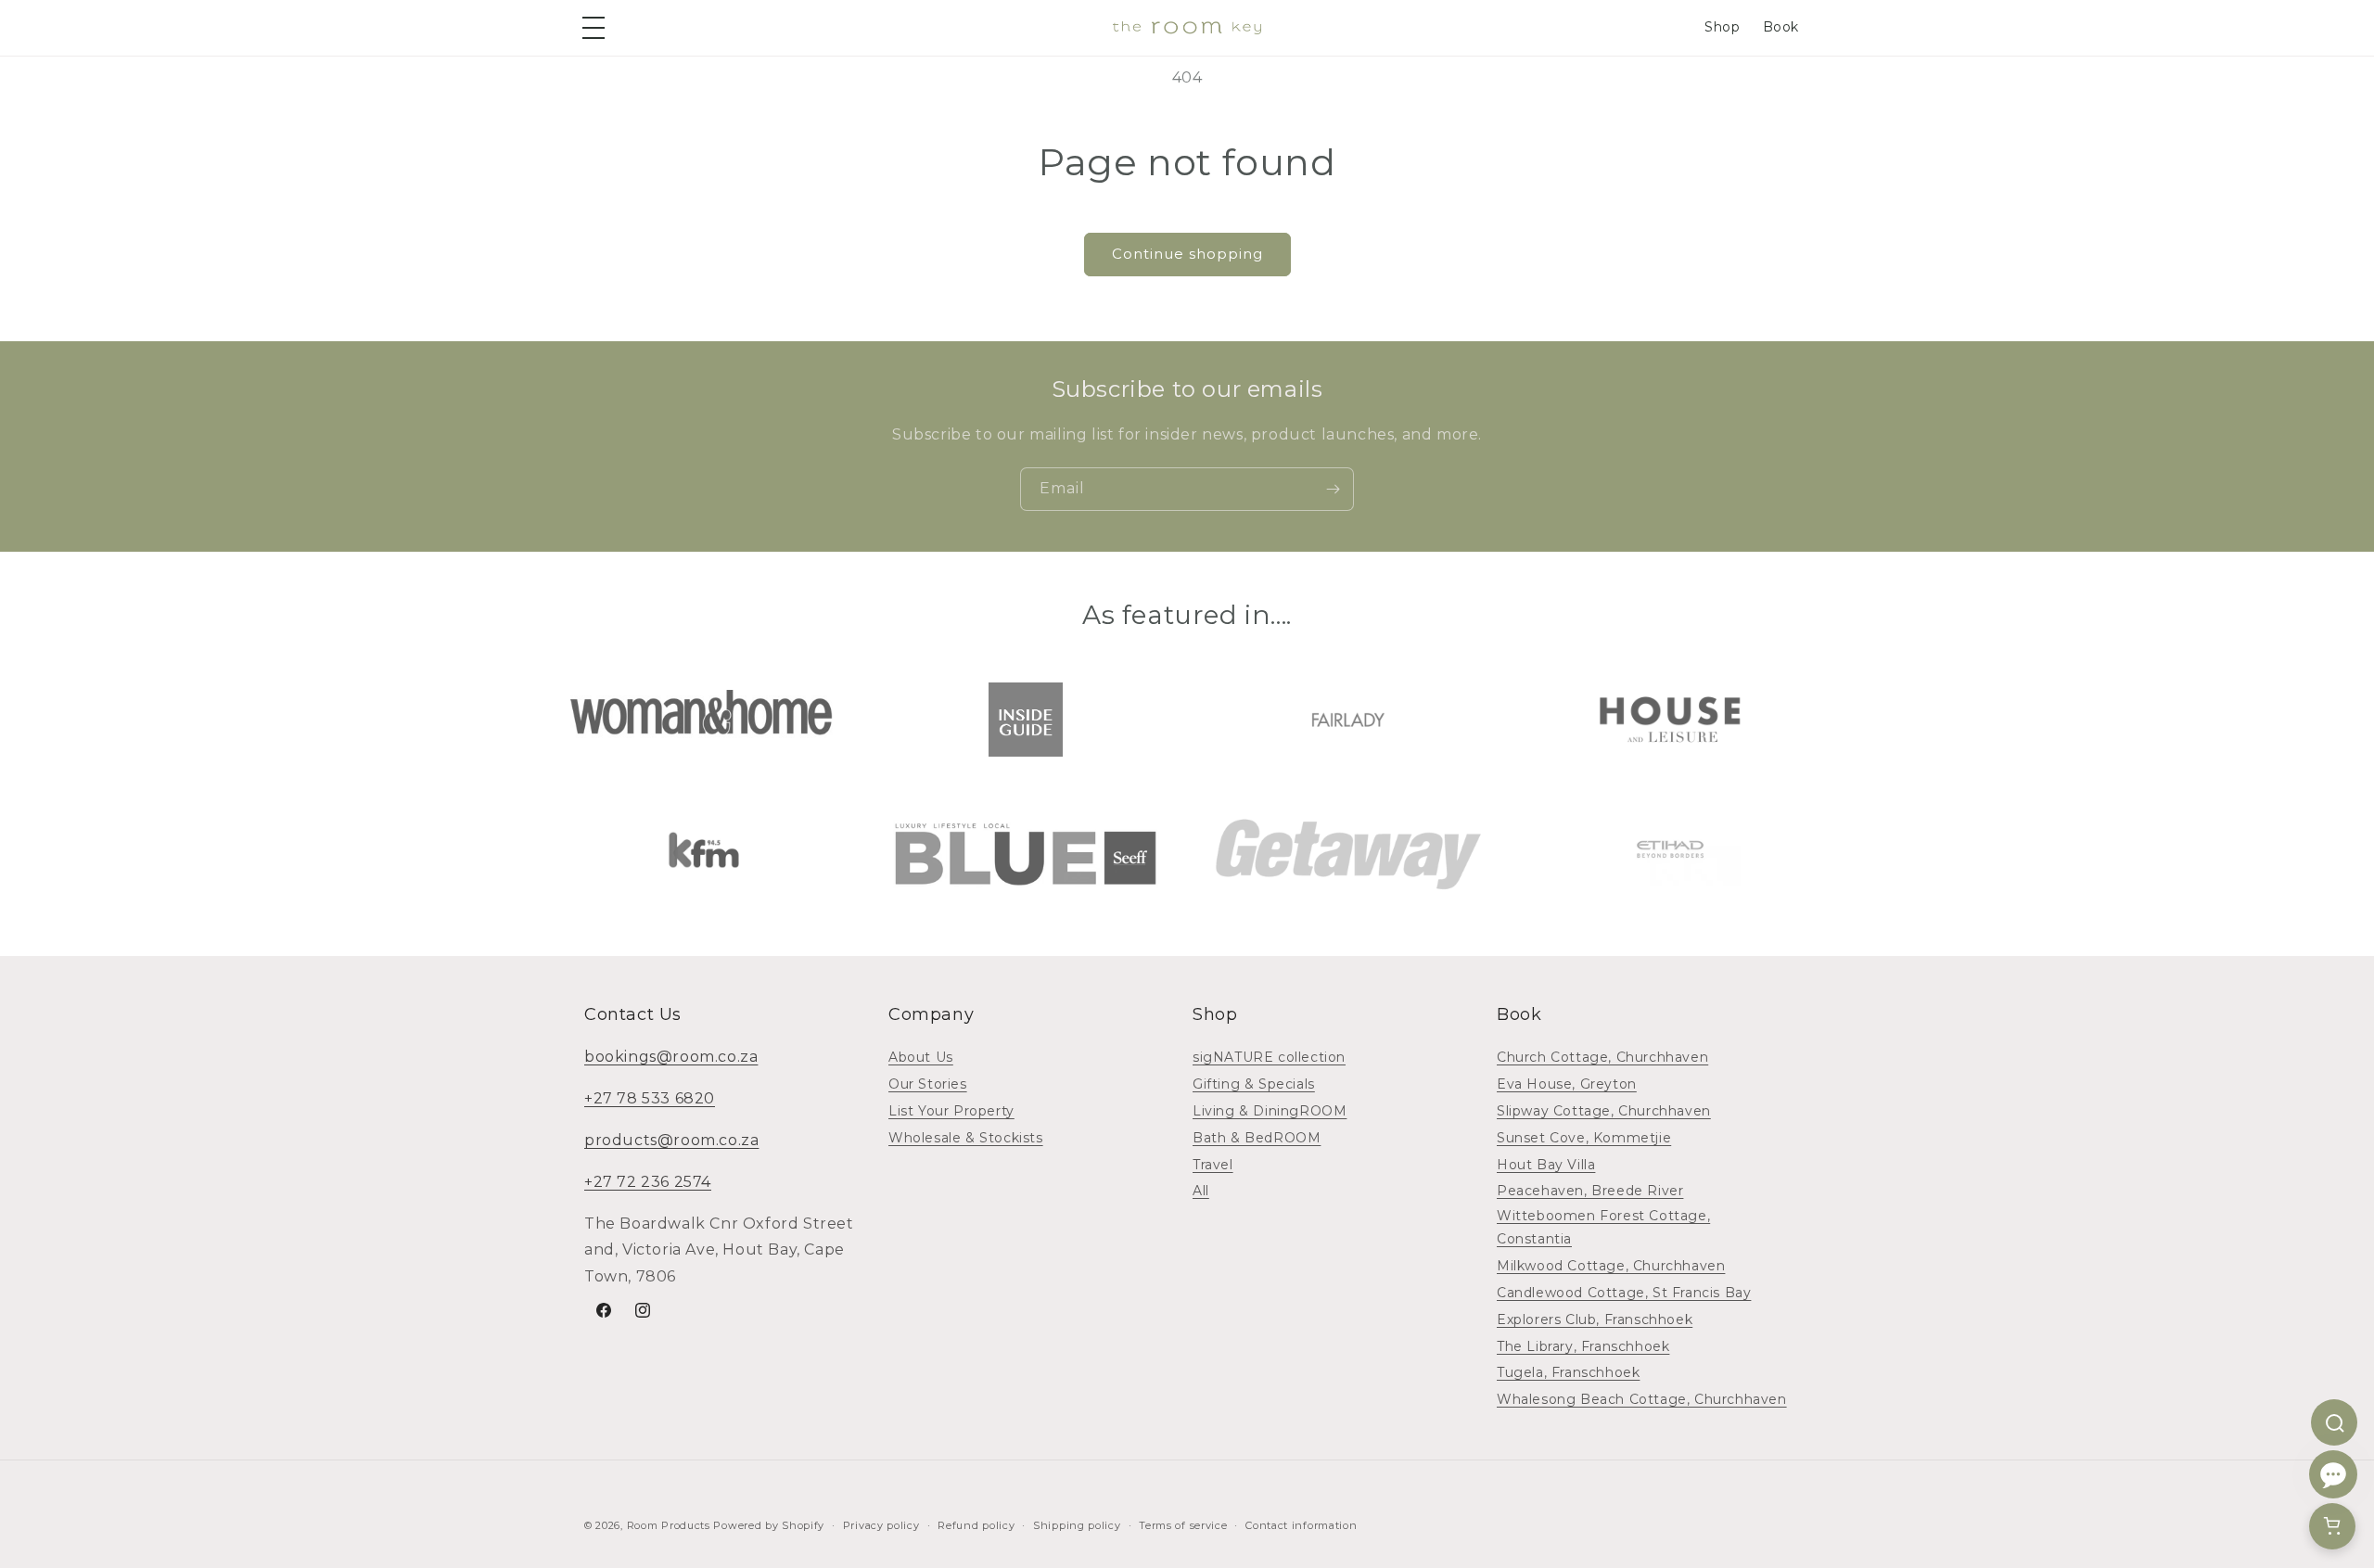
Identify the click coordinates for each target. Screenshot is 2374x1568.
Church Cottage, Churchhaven (1602, 1057)
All (1201, 1191)
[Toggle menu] (597, 28)
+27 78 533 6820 (650, 1098)
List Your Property (951, 1111)
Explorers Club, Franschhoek (1595, 1319)
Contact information (1301, 1525)
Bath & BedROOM (1257, 1138)
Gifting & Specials (1254, 1084)
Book (1781, 27)
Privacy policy (881, 1525)
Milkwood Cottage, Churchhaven (1611, 1266)
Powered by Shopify (769, 1525)
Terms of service (1183, 1525)
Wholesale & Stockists (966, 1138)
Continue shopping (1187, 254)
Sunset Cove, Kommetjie (1584, 1138)
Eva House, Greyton (1567, 1084)
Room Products (669, 1525)
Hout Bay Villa (1546, 1165)
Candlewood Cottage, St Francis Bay (1624, 1293)
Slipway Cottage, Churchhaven (1604, 1111)
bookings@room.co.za (671, 1057)
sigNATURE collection (1269, 1057)
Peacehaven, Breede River (1590, 1191)
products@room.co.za (671, 1140)
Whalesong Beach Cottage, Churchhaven (1642, 1399)
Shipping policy (1077, 1525)
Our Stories (928, 1084)
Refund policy (976, 1525)
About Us (921, 1057)
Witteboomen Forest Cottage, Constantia (1603, 1227)
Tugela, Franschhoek (1568, 1372)
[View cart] (2332, 1526)
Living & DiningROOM (1270, 1111)
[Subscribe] (1333, 489)
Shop (1722, 27)
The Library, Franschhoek (1583, 1346)
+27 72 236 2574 (648, 1182)
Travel (1213, 1165)
